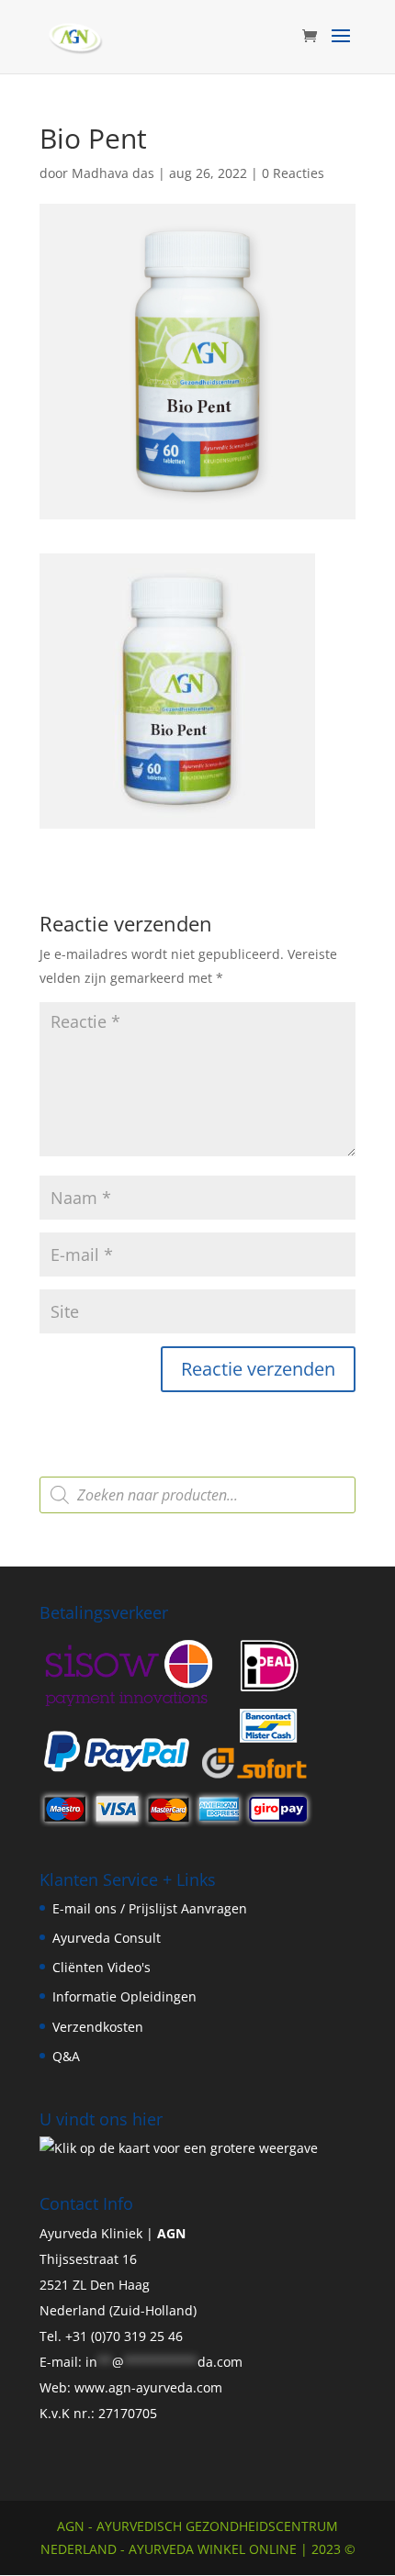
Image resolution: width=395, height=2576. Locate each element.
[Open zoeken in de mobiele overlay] (197, 1495)
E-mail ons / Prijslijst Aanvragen (150, 1908)
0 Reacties (293, 173)
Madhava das (113, 173)
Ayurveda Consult (107, 1938)
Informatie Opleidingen (124, 1996)
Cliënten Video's (102, 1967)
